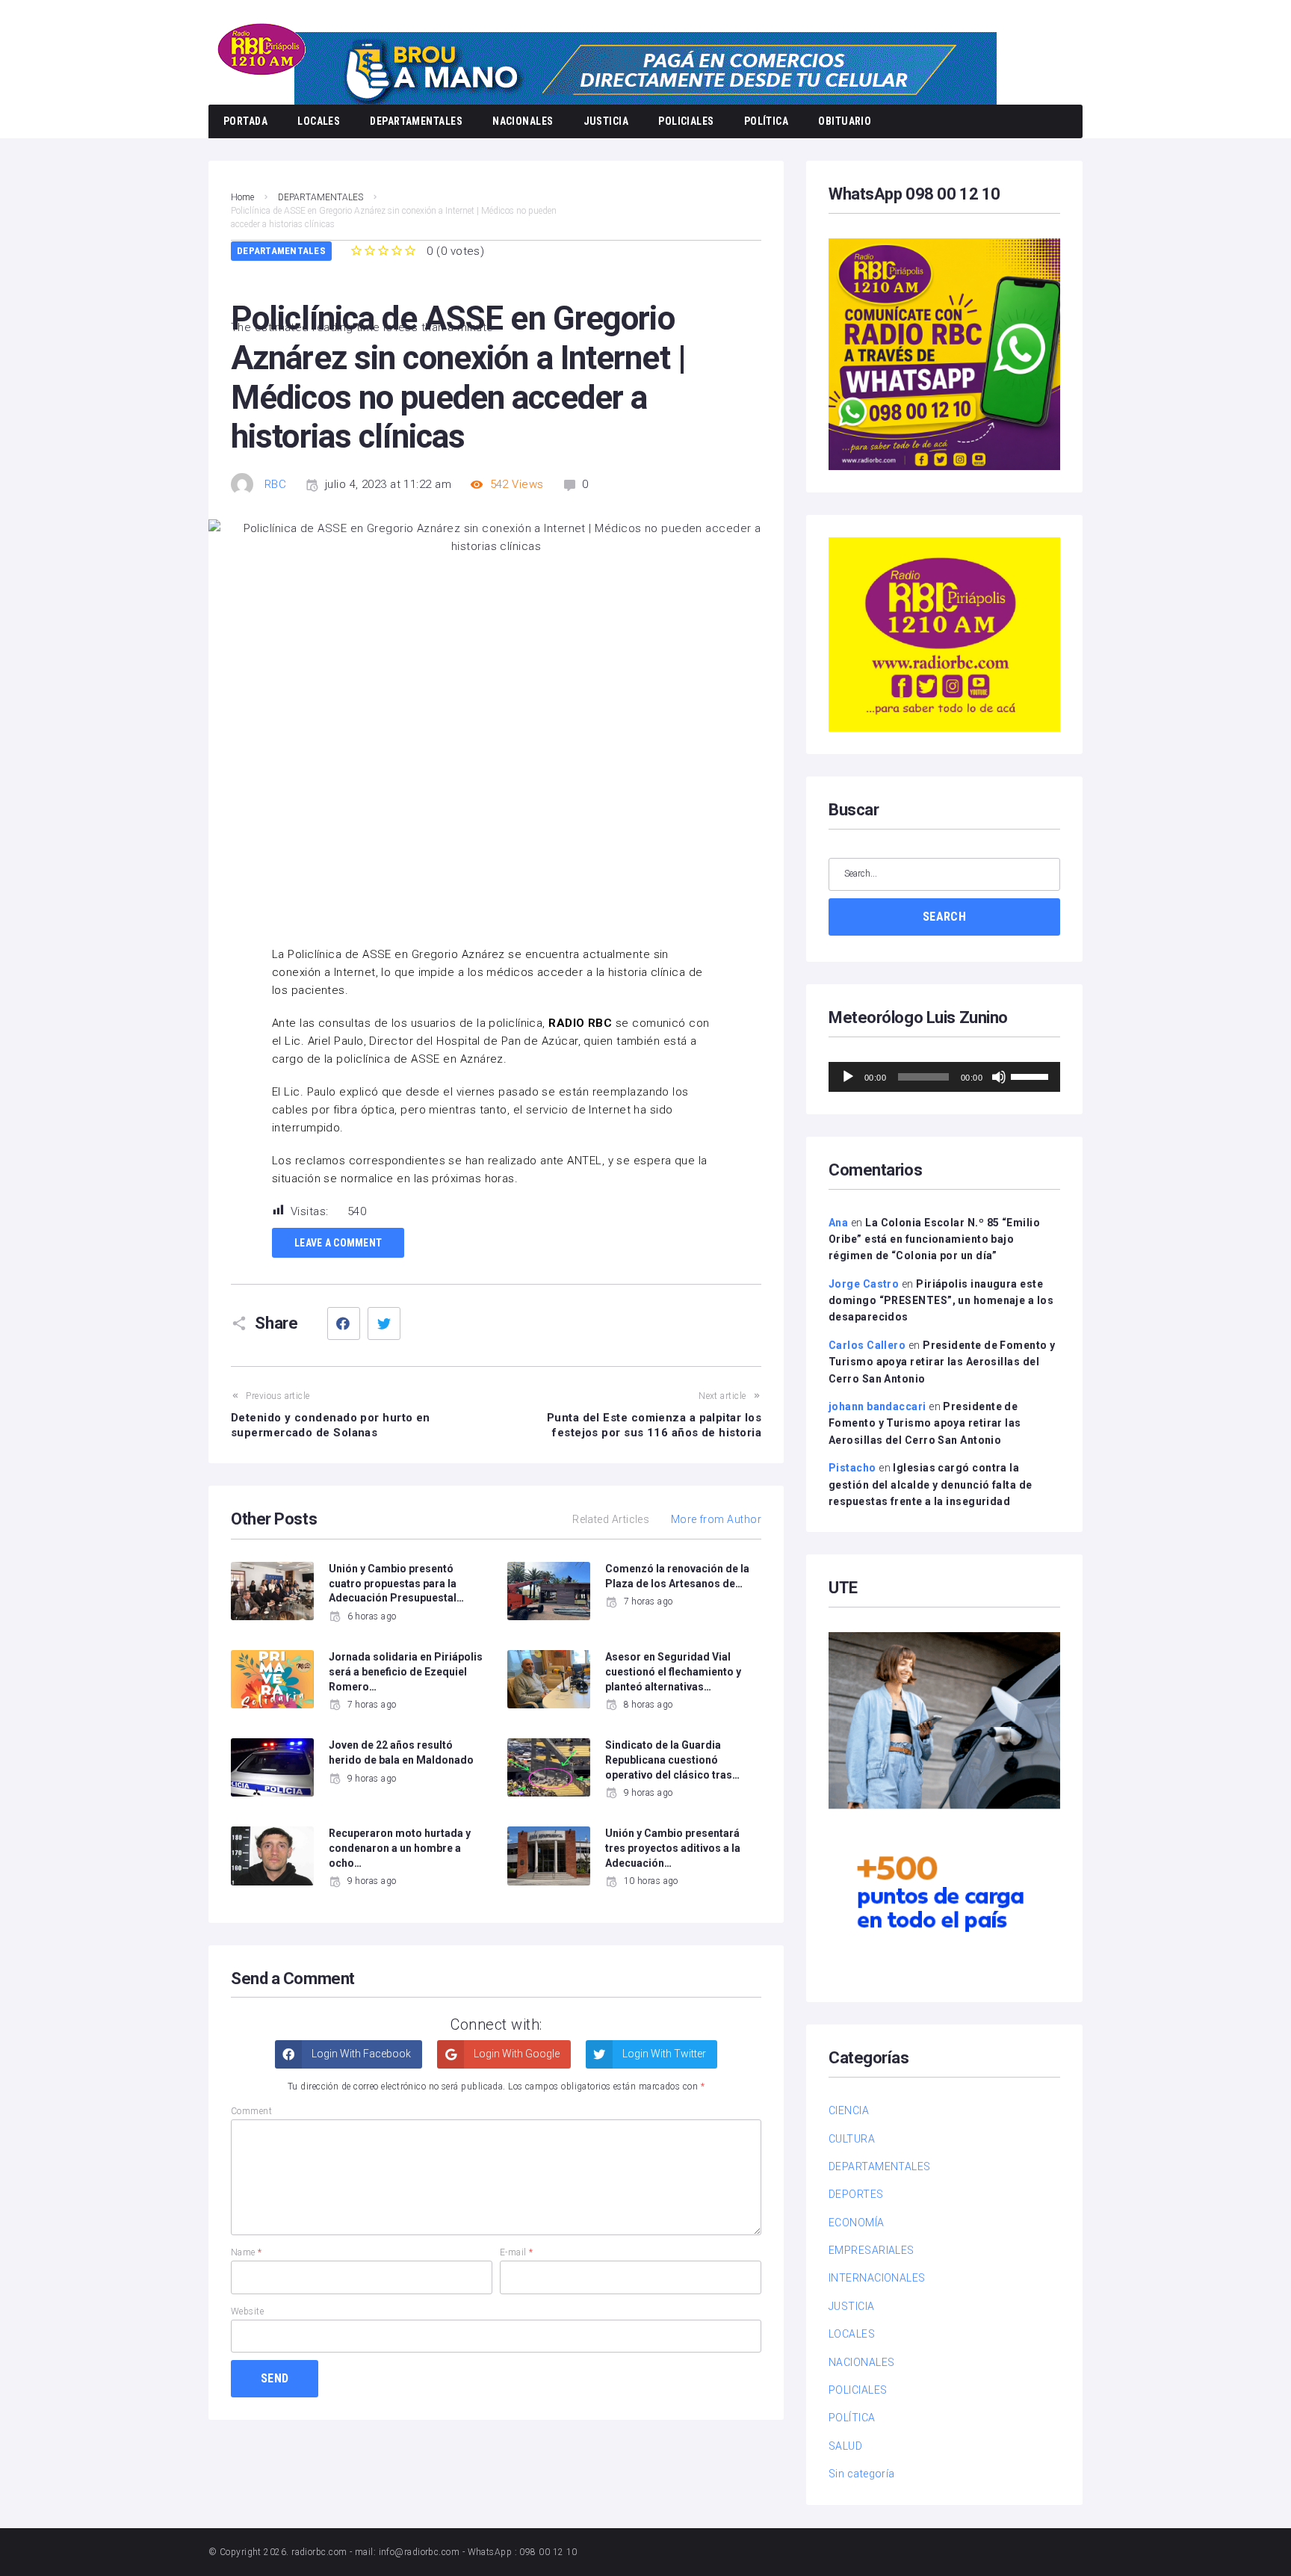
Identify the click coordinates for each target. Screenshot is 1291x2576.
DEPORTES (856, 2194)
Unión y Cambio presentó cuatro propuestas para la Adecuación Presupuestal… (396, 1583)
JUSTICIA (606, 121)
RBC (275, 484)
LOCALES (319, 121)
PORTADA (245, 121)
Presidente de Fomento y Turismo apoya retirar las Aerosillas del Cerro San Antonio (942, 1362)
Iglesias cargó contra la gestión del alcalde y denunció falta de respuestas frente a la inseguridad (931, 1485)
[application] (944, 1077)
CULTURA (852, 2139)
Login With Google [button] (516, 2054)
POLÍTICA (767, 121)
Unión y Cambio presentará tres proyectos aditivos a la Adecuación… (673, 1848)
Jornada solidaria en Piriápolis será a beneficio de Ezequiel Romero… (406, 1671)
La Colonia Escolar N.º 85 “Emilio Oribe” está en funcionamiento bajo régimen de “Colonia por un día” (934, 1239)
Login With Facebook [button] (360, 2054)
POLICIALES (686, 121)
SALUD (845, 2446)
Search (944, 917)
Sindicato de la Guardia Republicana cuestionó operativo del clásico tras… (672, 1760)
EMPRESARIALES (871, 2250)
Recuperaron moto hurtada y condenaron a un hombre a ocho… (400, 1848)
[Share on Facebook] (344, 1323)
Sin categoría (862, 2474)
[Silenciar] (999, 1077)
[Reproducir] (848, 1077)
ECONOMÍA (857, 2223)
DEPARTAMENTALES (416, 121)
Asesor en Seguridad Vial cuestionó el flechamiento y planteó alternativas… (673, 1671)
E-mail (517, 2252)
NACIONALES (523, 121)
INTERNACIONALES (877, 2278)
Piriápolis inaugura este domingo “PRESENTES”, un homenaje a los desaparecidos (941, 1301)
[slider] (1032, 1075)
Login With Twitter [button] (663, 2054)
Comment (251, 2111)
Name (247, 2252)
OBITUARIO (845, 121)
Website (247, 2311)
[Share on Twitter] (384, 1323)
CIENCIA (849, 2110)
